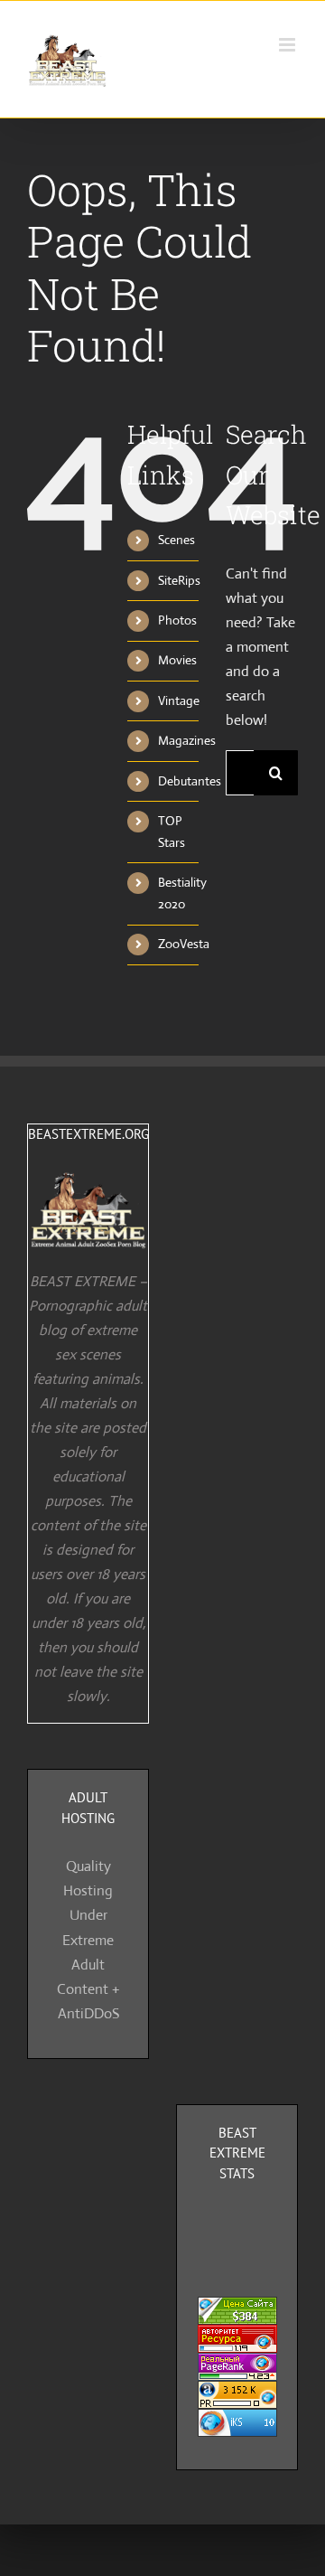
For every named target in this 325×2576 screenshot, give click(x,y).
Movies (177, 660)
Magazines (187, 740)
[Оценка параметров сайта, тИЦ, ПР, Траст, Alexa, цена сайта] (237, 2393)
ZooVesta (184, 944)
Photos (177, 620)
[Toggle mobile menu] (288, 45)
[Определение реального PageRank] (237, 2365)
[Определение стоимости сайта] (237, 2309)
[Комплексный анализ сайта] (237, 2421)
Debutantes (190, 781)
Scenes (176, 540)
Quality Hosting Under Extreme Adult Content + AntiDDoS (88, 1939)
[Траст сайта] (237, 2337)
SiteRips (179, 580)
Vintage (179, 700)
